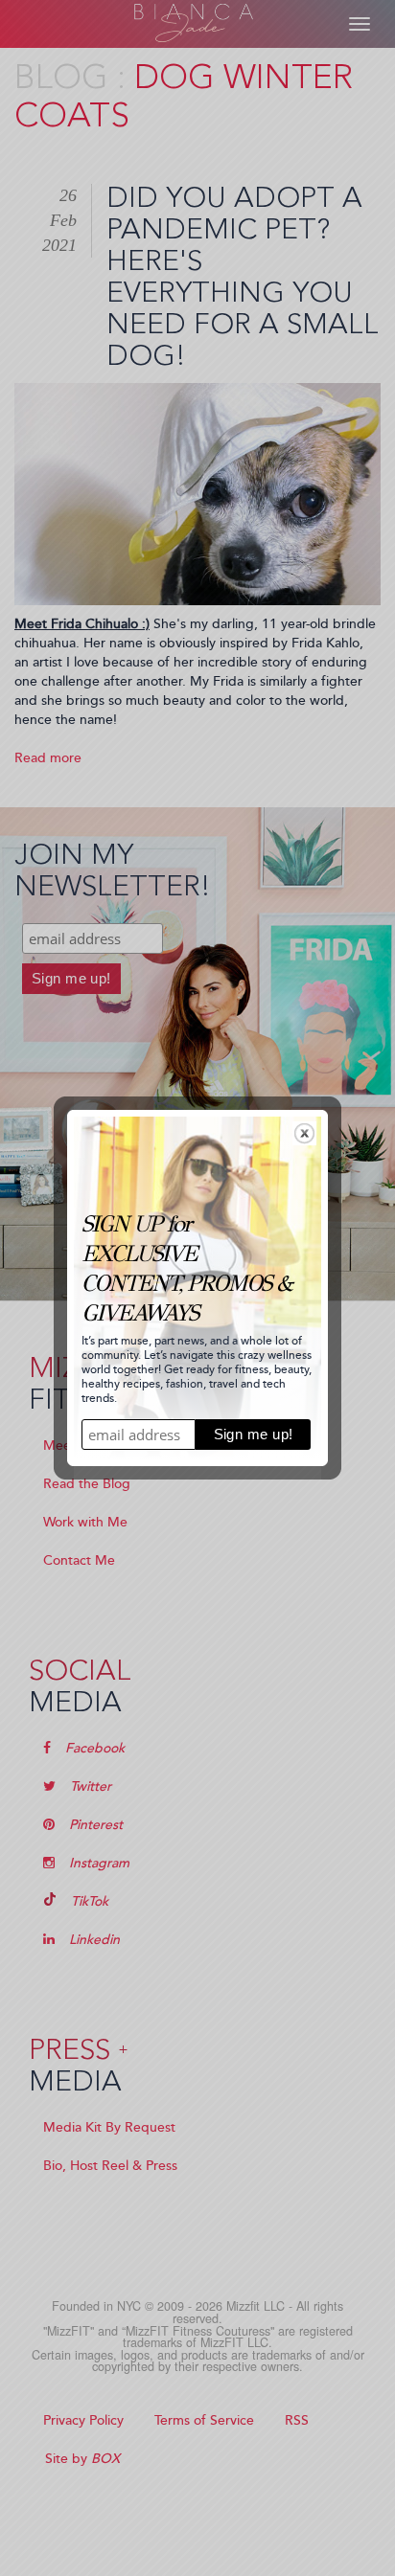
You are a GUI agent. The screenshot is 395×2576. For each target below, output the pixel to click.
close (304, 1133)
